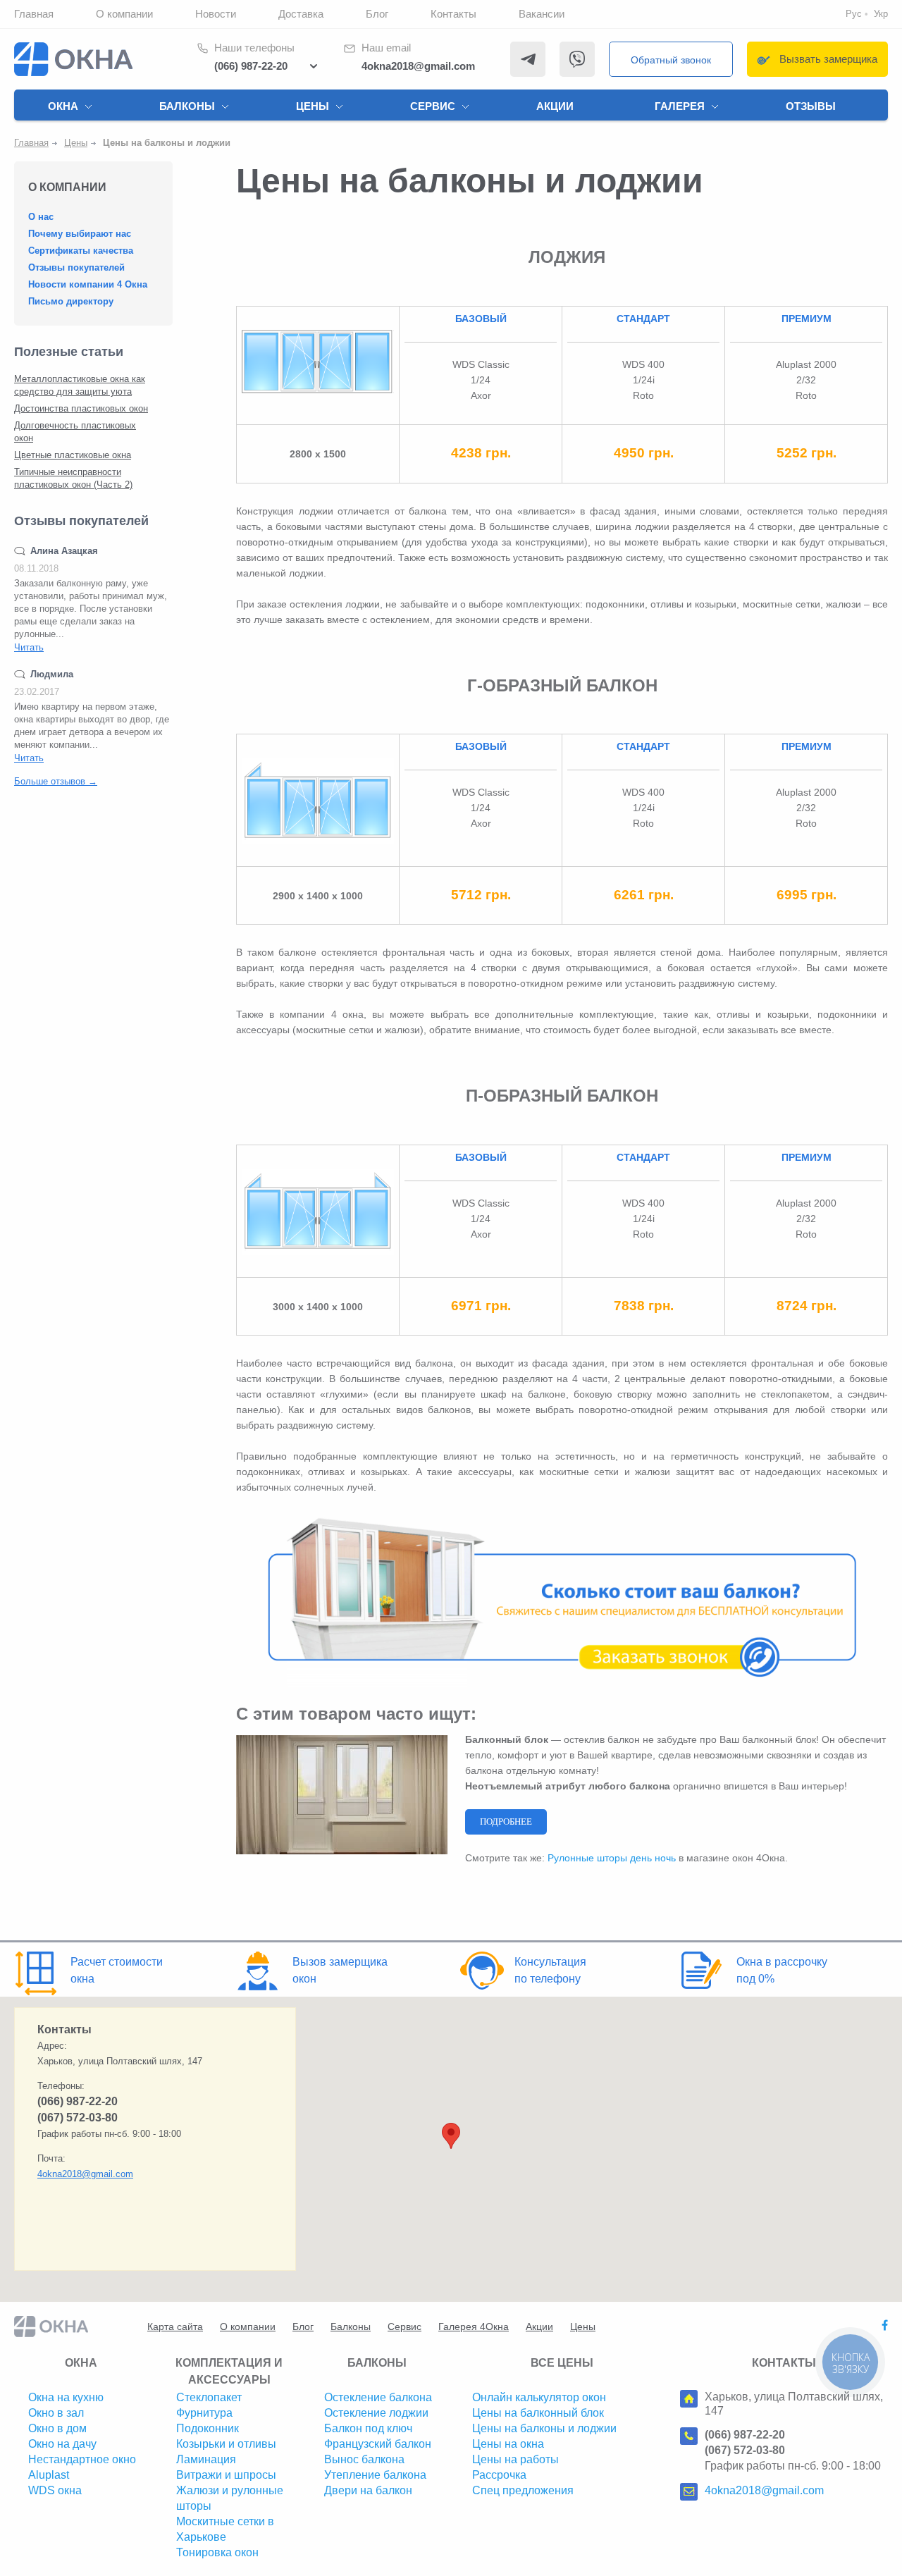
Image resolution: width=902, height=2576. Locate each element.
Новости (216, 14)
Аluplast (49, 2475)
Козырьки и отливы (226, 2444)
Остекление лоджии (376, 2413)
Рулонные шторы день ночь (612, 1858)
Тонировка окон (217, 2552)
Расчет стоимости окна (117, 1970)
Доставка (301, 14)
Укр (881, 14)
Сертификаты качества (81, 251)
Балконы (187, 106)
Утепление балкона (375, 2475)
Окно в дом (57, 2428)
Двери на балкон (368, 2490)
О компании (124, 14)
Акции (555, 106)
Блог (377, 14)
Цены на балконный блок (538, 2413)
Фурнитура (204, 2413)
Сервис (433, 106)
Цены (313, 106)
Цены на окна (508, 2444)
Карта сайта (175, 2327)
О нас (41, 217)
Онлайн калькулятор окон (539, 2397)
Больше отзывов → (56, 781)
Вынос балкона (364, 2459)
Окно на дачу (62, 2444)
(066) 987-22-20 (251, 66)
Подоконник (208, 2428)
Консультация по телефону (550, 1970)
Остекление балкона (378, 2397)
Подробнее (506, 1822)
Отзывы (811, 106)
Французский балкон (378, 2444)
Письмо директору (71, 301)
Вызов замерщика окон (340, 1970)
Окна (63, 106)
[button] (451, 2136)
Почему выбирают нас (80, 234)
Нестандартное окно (82, 2459)
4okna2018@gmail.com (418, 66)
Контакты (453, 14)
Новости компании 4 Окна (88, 284)
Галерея (680, 106)
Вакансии (542, 14)
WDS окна (55, 2490)
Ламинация (206, 2459)
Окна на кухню (66, 2397)
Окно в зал (56, 2413)
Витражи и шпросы (226, 2475)
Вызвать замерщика (828, 59)
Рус (854, 14)
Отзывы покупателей (76, 267)
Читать (29, 647)
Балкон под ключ (368, 2428)
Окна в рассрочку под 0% (782, 1970)
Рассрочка (499, 2475)
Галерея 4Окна (474, 2327)
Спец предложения (523, 2490)
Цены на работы (515, 2459)
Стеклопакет (209, 2397)
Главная (34, 14)
